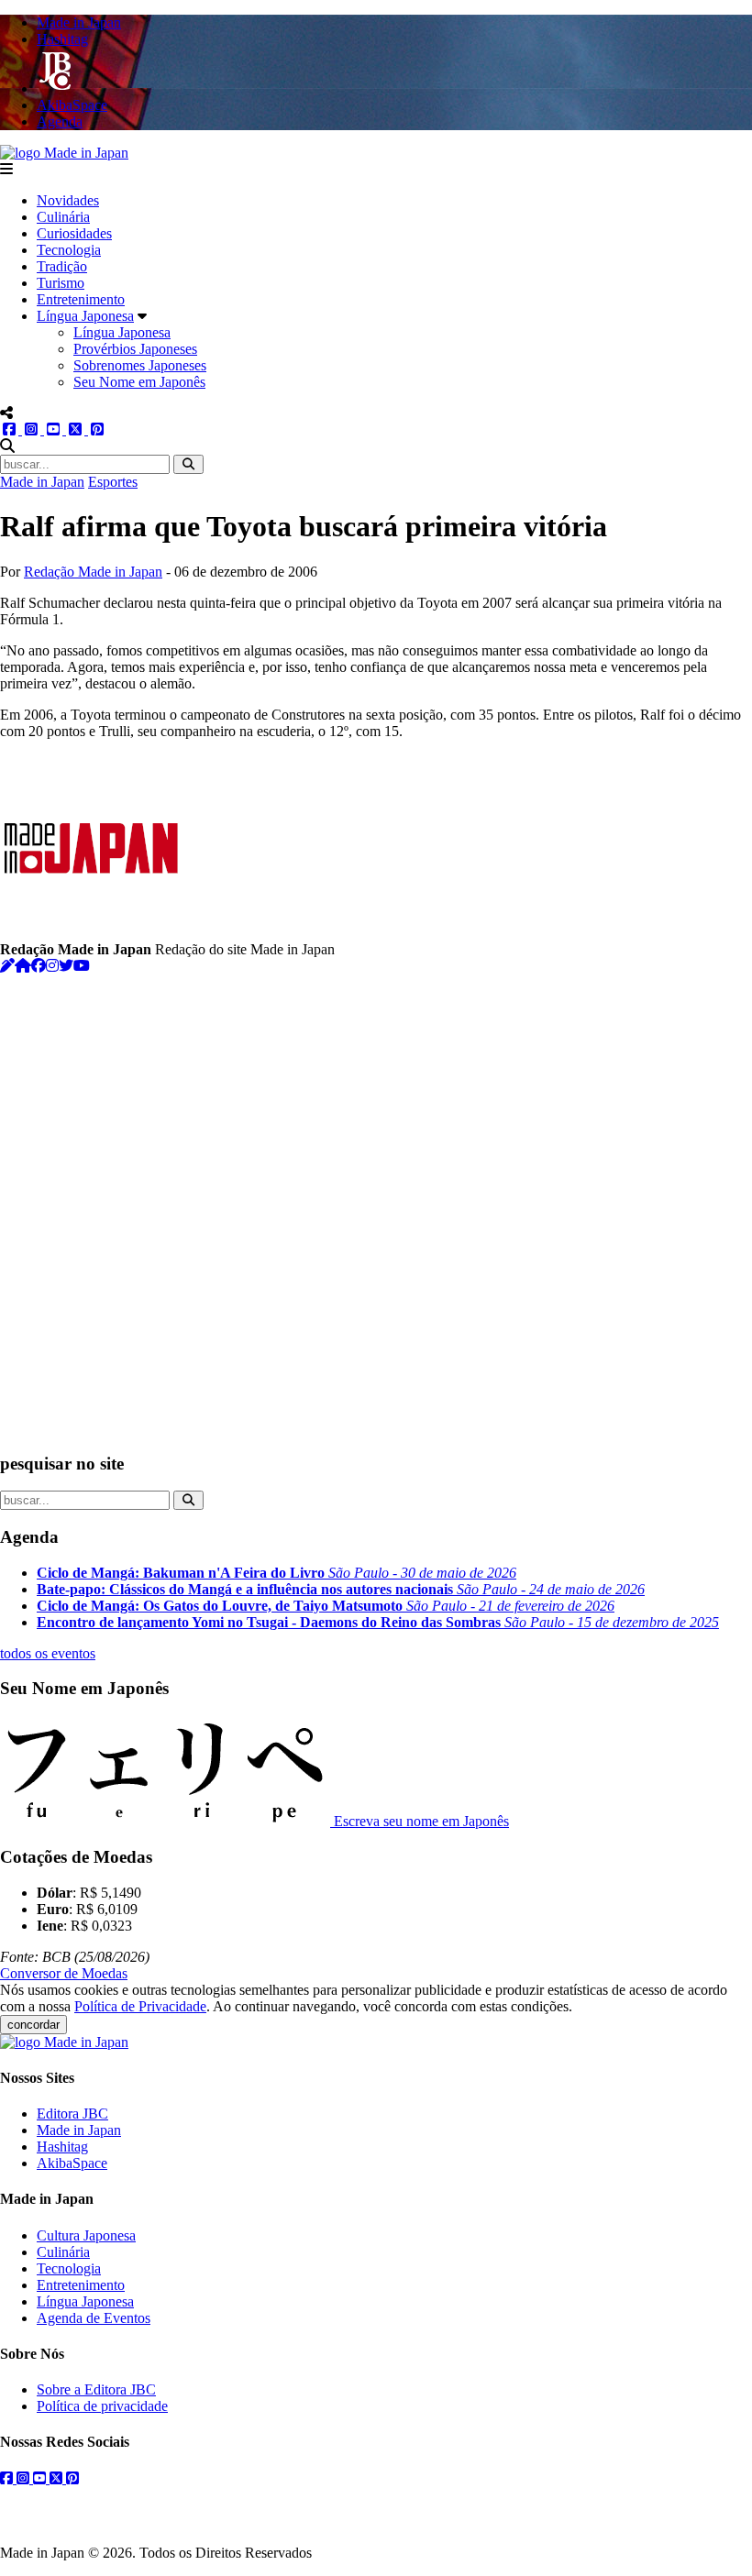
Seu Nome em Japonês (139, 382)
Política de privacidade (102, 2406)
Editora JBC (72, 2114)
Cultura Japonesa (86, 2235)
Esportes (113, 482)
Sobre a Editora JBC (96, 2389)
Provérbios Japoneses (135, 349)
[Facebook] (39, 966)
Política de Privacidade (140, 2006)
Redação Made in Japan (93, 572)
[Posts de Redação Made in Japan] (7, 966)
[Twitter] (66, 966)
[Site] (23, 966)
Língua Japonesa (85, 316)
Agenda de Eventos (94, 2318)
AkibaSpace (72, 2163)
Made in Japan (42, 482)
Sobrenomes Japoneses (140, 365)
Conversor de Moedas (64, 1973)
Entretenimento (81, 299)
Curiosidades (74, 233)
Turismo (61, 283)
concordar (33, 2025)
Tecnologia (69, 250)
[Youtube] (82, 966)
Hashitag (62, 2147)
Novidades (68, 200)
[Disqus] (376, 1204)
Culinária (63, 217)
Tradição (62, 266)
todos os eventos (48, 1653)
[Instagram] (52, 966)
